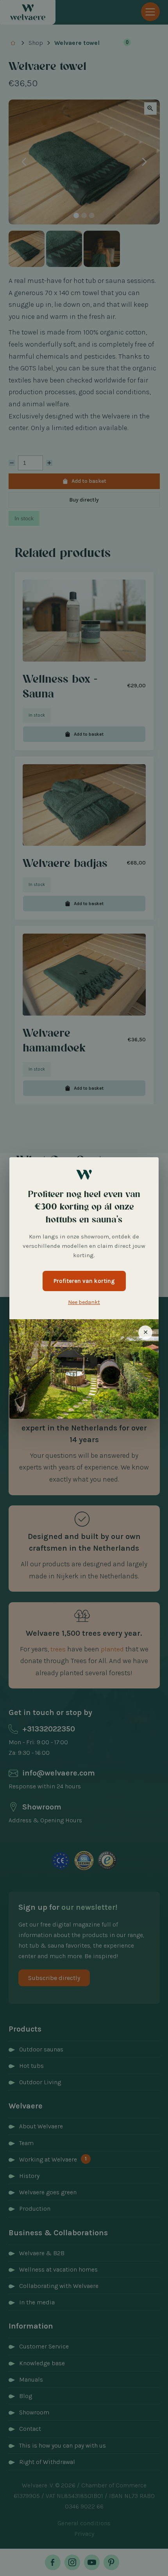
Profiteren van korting (84, 1281)
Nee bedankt (84, 1302)
